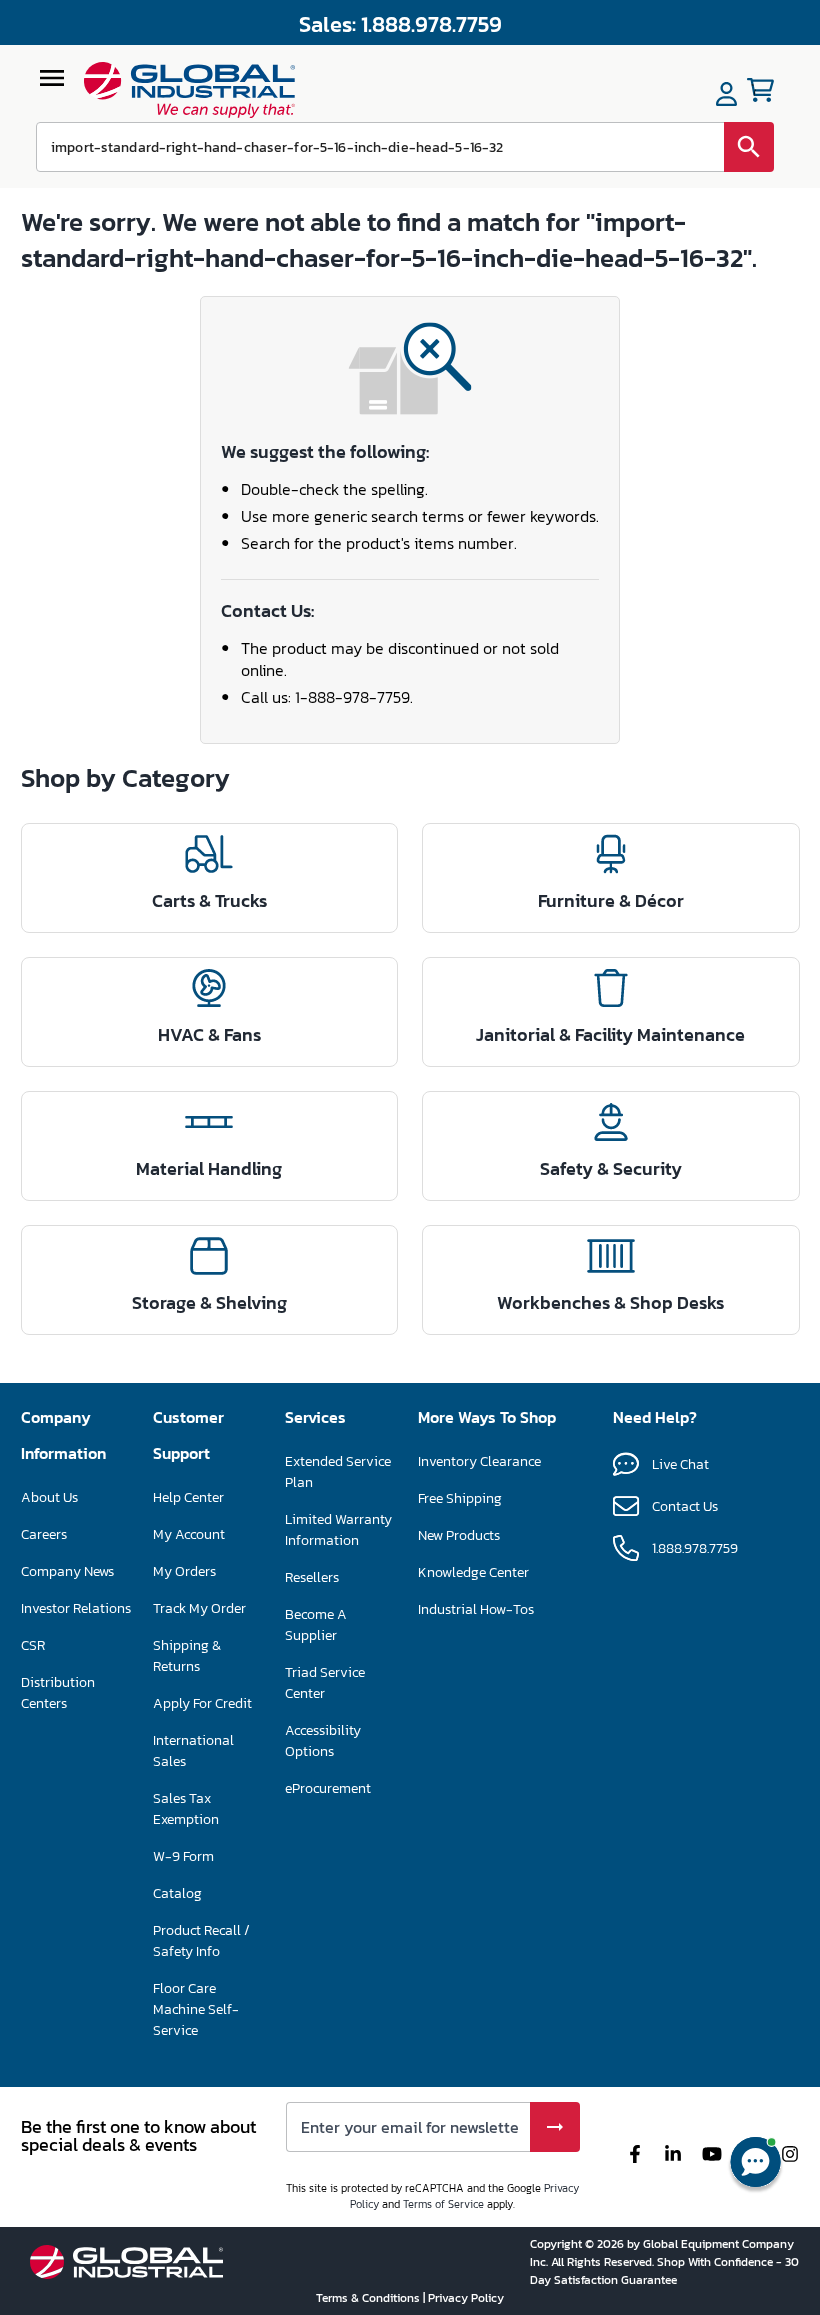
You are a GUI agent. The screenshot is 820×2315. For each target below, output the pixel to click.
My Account (189, 1534)
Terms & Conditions (369, 2298)
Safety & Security (611, 1168)
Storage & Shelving (209, 1302)
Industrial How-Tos (476, 1609)
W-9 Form (183, 1856)
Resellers (312, 1577)
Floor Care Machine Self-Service (196, 2009)
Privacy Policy (466, 2298)
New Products (459, 1535)
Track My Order (199, 1608)
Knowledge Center (473, 1572)
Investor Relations (76, 1608)
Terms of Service (443, 2204)
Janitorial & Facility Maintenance (610, 1034)
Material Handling (209, 1168)
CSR (33, 1645)
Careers (44, 1534)
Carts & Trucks (209, 900)
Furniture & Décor (611, 900)
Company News (67, 1571)
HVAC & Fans (209, 1034)
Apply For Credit (202, 1703)
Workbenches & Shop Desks (610, 1302)
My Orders (184, 1571)
